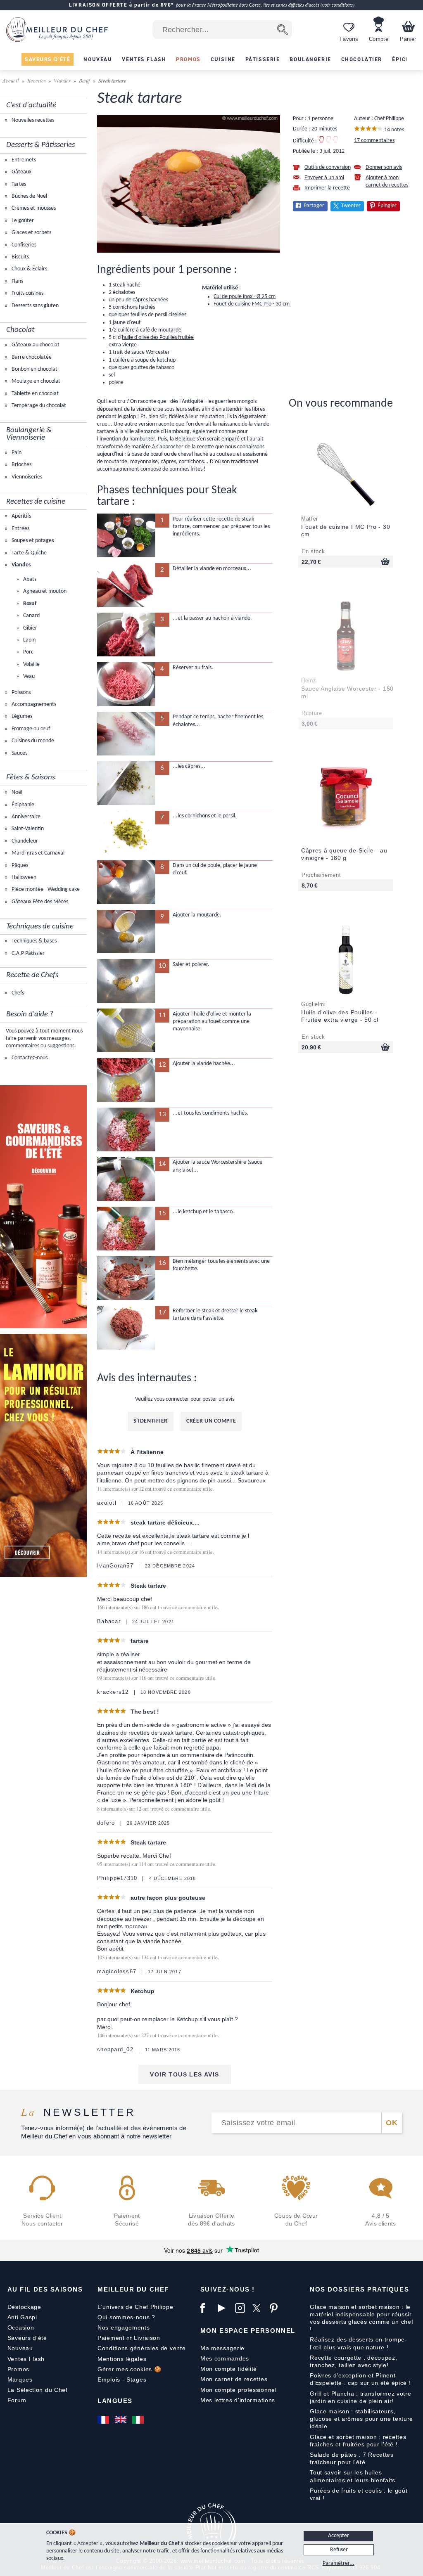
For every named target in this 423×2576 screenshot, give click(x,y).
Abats (29, 579)
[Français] (104, 2420)
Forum (17, 2400)
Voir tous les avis (184, 2074)
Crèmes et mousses (33, 208)
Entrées (20, 529)
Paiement (111, 2338)
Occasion (21, 2327)
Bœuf (84, 80)
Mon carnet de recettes (234, 2379)
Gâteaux (21, 172)
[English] (121, 2420)
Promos (18, 2369)
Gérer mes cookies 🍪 (129, 2369)
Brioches (21, 465)
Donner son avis (384, 167)
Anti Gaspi (22, 2317)
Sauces (19, 753)
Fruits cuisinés (27, 293)
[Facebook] (207, 2308)
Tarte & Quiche (29, 553)
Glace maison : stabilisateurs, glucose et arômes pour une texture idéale (361, 2419)
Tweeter (351, 206)
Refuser (339, 2550)
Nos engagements (124, 2327)
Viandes (62, 80)
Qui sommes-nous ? (126, 2317)
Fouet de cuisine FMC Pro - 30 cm (252, 304)
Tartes (18, 184)
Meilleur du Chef (133, 2289)
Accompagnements (33, 704)
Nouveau (20, 2348)
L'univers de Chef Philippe (135, 2307)
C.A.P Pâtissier (27, 953)
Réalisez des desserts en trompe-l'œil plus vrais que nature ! (358, 2343)
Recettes (37, 80)
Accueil (11, 80)
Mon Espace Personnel (248, 2331)
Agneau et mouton (44, 591)
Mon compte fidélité (229, 2369)
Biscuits (20, 257)
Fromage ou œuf (30, 729)
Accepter (339, 2536)
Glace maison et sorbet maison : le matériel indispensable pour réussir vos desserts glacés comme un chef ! (361, 2318)
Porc (28, 652)
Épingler (387, 206)
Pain (16, 453)
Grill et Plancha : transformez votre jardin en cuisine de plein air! (360, 2397)
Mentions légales (122, 2359)
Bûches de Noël (29, 196)
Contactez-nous (29, 1058)
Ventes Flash (26, 2359)
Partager (314, 206)
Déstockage (24, 2307)
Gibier (30, 628)
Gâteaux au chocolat (35, 345)
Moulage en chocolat (35, 381)
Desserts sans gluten (34, 306)
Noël (16, 792)
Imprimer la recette (327, 188)
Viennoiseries (26, 477)
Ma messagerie (222, 2348)
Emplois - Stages (122, 2379)
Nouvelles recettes (32, 120)
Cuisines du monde (32, 741)
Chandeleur (24, 841)
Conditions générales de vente (141, 2348)
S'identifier (151, 1421)
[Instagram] (242, 2308)
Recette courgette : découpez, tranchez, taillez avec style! (353, 2361)
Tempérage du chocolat (38, 406)
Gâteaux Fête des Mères (39, 902)
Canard (31, 616)
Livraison (147, 2338)
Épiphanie (22, 805)
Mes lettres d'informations (238, 2400)
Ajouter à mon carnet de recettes (387, 181)
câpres (140, 300)
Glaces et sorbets (31, 233)
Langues (115, 2401)
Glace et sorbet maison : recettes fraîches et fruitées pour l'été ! (358, 2441)
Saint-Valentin (27, 829)
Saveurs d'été (27, 2338)
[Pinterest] (276, 2308)
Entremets (23, 160)
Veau (28, 676)
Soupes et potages (32, 541)
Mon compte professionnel (239, 2390)
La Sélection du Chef (38, 2390)
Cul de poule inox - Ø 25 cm (245, 297)
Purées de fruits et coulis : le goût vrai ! (359, 2494)
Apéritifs (21, 516)
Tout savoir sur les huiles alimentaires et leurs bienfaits (353, 2476)
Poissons (20, 693)
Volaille (31, 664)
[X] (259, 2308)
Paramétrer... (339, 2563)
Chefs (17, 993)
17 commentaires (374, 141)
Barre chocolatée (31, 357)
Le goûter (22, 221)
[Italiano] (139, 2420)
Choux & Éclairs (29, 269)
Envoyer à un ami (324, 178)
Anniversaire (25, 817)
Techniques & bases (33, 941)
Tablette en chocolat (34, 394)
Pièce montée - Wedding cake (45, 889)
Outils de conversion (328, 167)
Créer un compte (211, 1421)
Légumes (21, 716)
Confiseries (23, 245)
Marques (20, 2379)
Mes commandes (225, 2358)
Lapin (29, 640)
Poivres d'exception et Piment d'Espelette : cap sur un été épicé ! (360, 2379)
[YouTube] (224, 2308)
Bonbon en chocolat (34, 369)
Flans (17, 281)
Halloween (23, 877)
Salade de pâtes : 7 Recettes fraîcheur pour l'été (352, 2458)
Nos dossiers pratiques (359, 2289)
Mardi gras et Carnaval (37, 853)
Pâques (19, 865)
